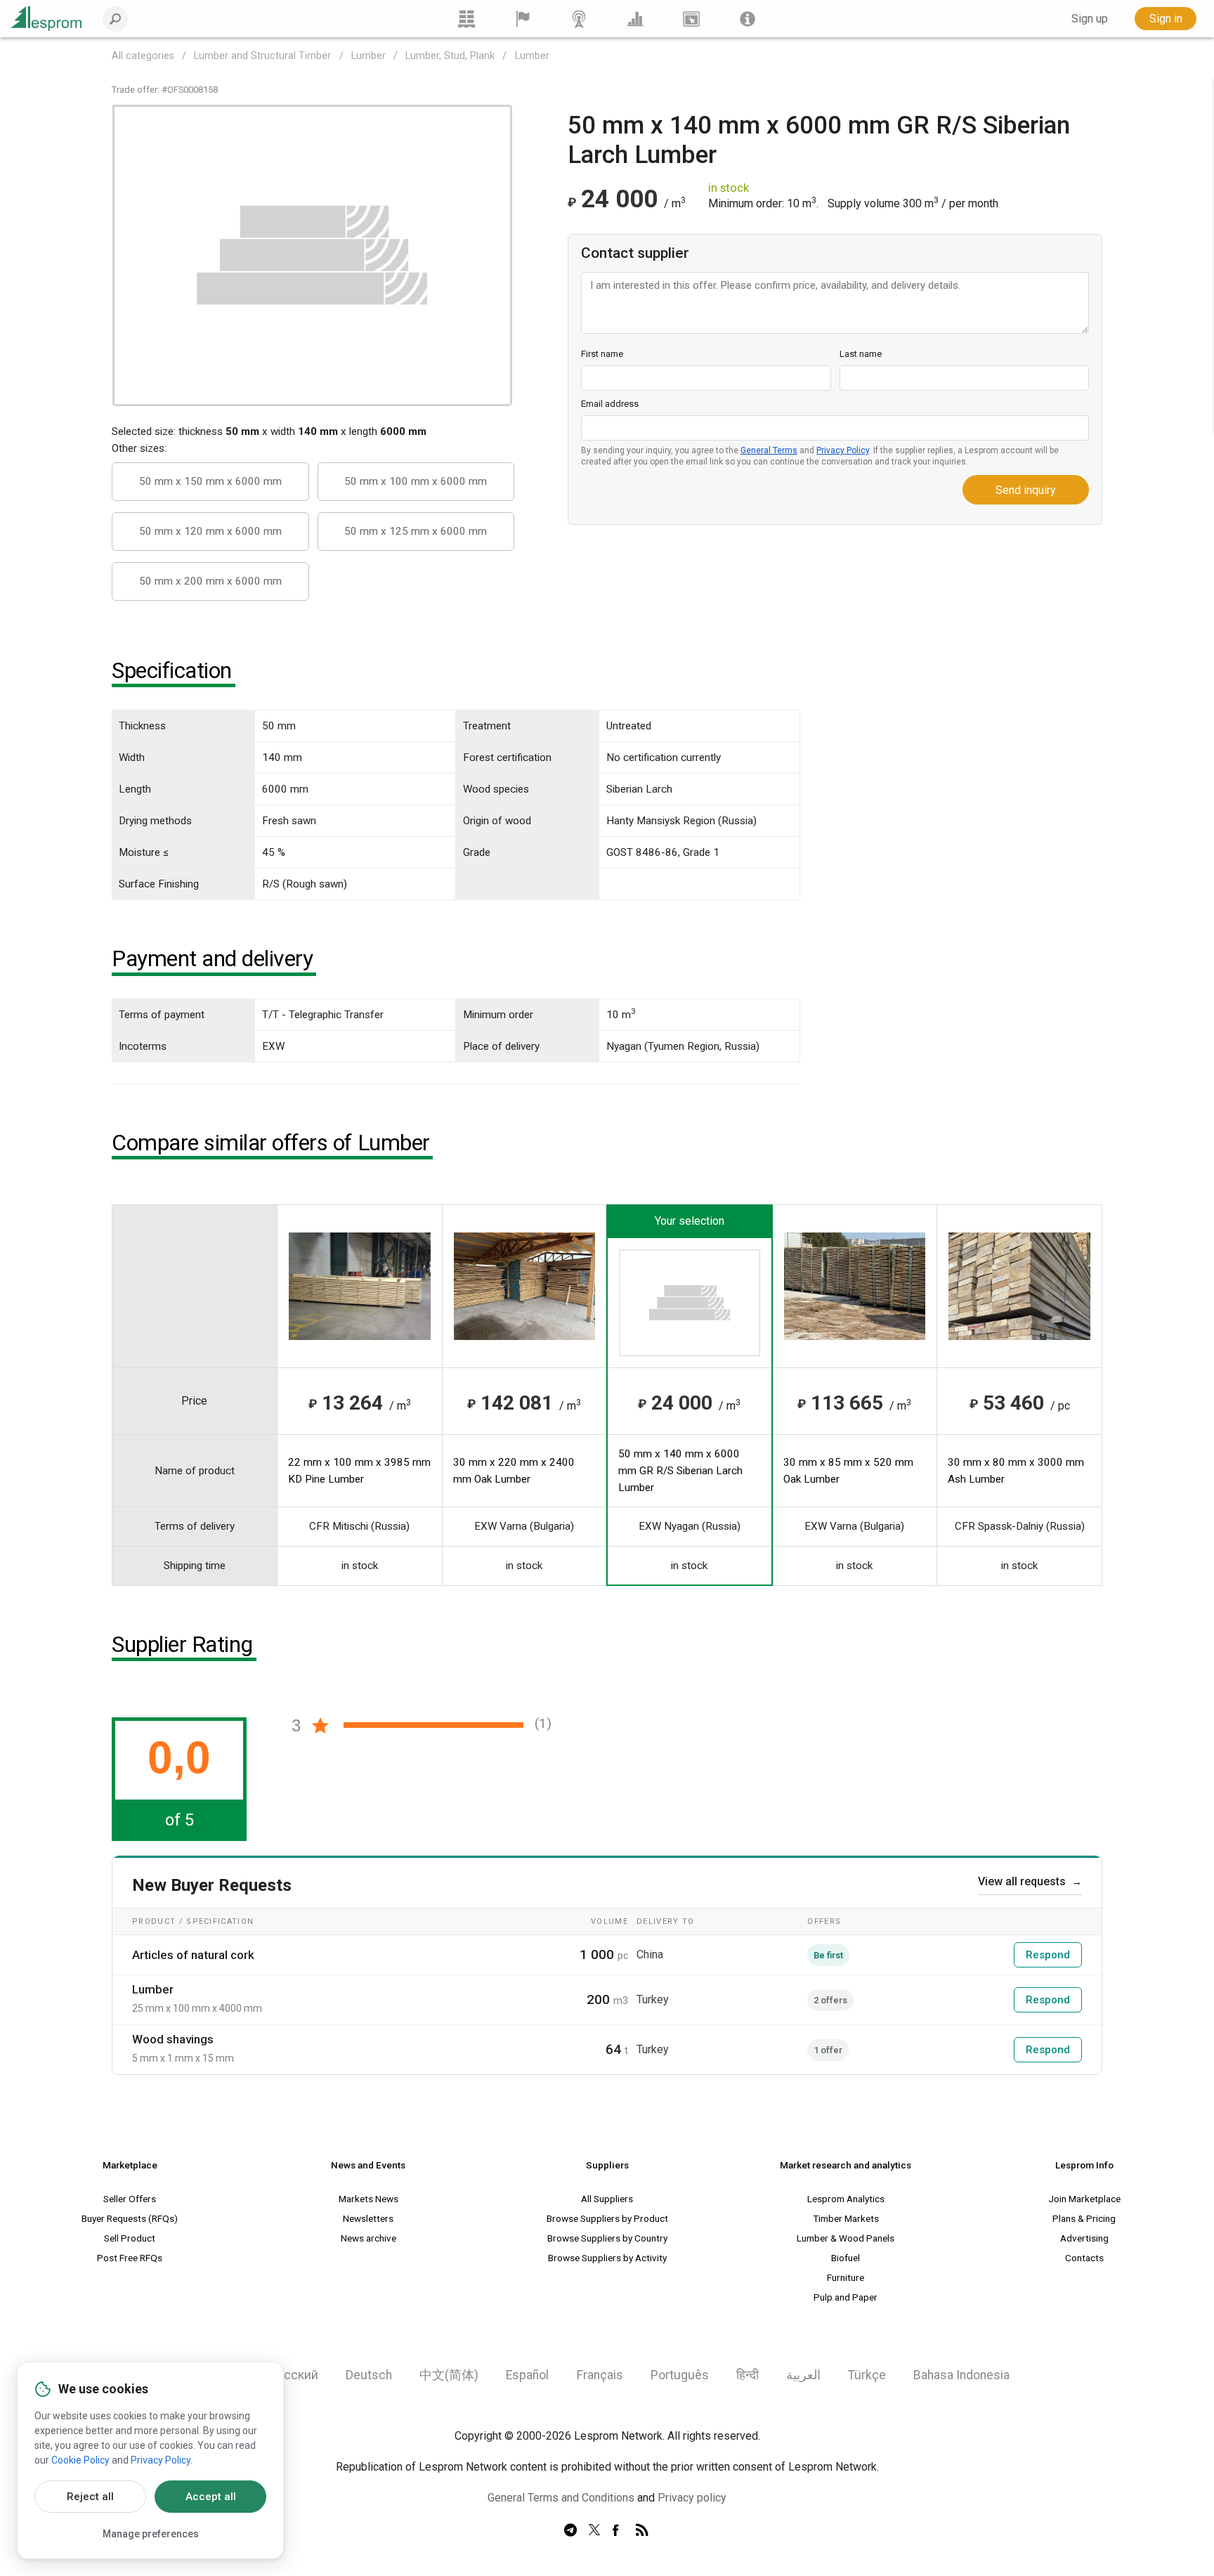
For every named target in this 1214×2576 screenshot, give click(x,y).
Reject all (90, 2497)
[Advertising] (691, 19)
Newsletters (368, 2218)
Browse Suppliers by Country (607, 2238)
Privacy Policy (843, 450)
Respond (1048, 1955)
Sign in (1166, 19)
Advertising (1084, 2238)
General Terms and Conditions (561, 2498)
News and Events (368, 2165)
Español (527, 2375)
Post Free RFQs (130, 2258)
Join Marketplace (1084, 2199)
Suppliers (607, 2165)
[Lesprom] (748, 19)
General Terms (769, 450)
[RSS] (642, 2531)
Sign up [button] (1090, 19)
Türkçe (867, 2375)
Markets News (368, 2199)
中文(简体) (449, 2375)
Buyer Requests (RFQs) (130, 2218)
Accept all (211, 2497)
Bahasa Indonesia (961, 2375)
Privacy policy (692, 2498)
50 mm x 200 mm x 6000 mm (210, 581)
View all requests (1030, 1881)
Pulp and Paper (846, 2297)
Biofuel (846, 2258)
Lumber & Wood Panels (846, 2238)
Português (680, 2375)
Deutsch (369, 2375)
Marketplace (130, 2165)
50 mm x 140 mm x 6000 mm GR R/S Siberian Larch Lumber (680, 1471)
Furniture (846, 2277)
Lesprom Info (1084, 2165)
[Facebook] (618, 2531)
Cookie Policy (80, 2460)
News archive (368, 2238)
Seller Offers (130, 2199)
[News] (579, 19)
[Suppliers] (523, 19)
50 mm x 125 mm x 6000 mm (416, 531)
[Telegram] (570, 2531)
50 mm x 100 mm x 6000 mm (416, 481)
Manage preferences (151, 2534)
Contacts (1084, 2258)
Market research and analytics (846, 2165)
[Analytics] (635, 19)
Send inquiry (1026, 490)
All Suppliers (607, 2199)
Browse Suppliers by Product (607, 2218)
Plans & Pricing (1084, 2218)
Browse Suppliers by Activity (607, 2258)
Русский (294, 2375)
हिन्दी (748, 2375)
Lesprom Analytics (846, 2199)
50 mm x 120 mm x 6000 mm (210, 531)
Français (600, 2375)
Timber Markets (846, 2218)
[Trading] (466, 19)
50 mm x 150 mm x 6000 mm (210, 481)
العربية (803, 2375)
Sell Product (130, 2238)
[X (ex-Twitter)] (594, 2531)
